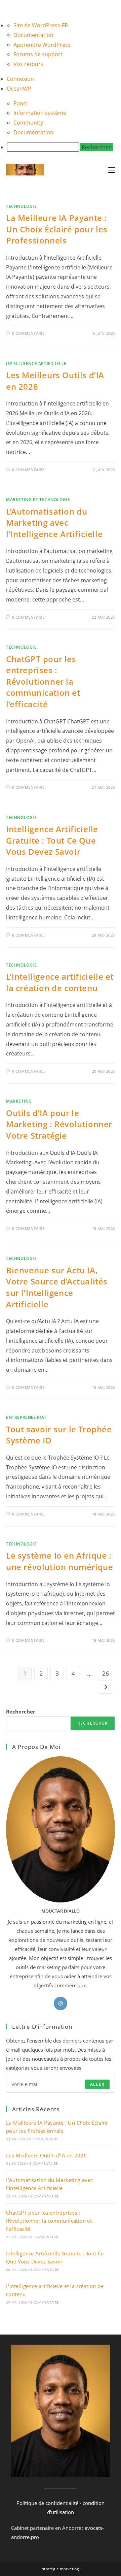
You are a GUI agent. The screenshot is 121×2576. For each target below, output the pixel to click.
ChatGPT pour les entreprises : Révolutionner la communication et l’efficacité (43, 681)
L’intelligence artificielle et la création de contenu (60, 982)
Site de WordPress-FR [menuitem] (41, 25)
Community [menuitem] (28, 123)
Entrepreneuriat (26, 1417)
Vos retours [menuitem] (28, 64)
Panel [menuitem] (21, 103)
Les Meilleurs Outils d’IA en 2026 (46, 2155)
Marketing (19, 1101)
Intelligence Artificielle (36, 364)
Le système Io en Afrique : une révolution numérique (59, 1561)
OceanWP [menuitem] (19, 89)
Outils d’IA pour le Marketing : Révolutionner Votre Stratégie (59, 1124)
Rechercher (21, 1711)
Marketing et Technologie (38, 500)
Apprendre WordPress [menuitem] (42, 45)
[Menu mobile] (112, 170)
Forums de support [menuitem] (38, 54)
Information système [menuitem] (40, 113)
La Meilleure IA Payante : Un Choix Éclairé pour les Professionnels (57, 229)
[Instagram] (61, 2003)
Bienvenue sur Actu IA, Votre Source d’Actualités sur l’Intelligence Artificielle (57, 1287)
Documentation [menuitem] (33, 35)
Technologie (22, 206)
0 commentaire (28, 333)
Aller (97, 2084)
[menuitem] (64, 147)
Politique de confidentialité (47, 2503)
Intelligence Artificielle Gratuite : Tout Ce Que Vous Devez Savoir (52, 840)
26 (106, 1673)
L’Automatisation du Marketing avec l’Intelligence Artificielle (54, 523)
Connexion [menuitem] (20, 79)
